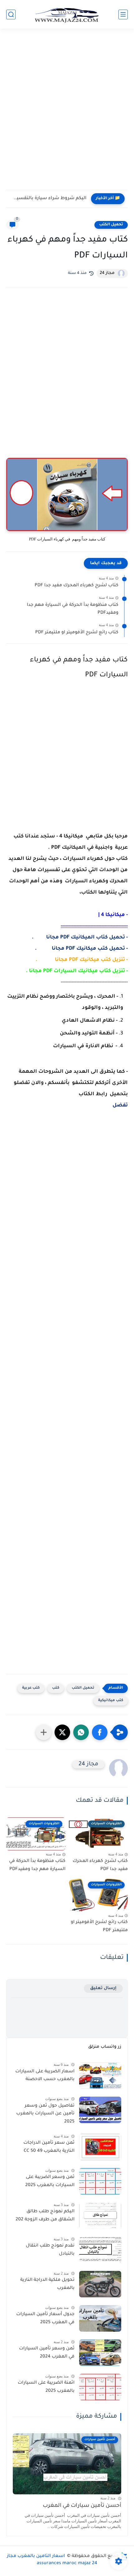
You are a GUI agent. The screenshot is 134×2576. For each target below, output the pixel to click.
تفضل (120, 1106)
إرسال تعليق (103, 1988)
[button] (100, 1732)
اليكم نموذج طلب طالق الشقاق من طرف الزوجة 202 (45, 2216)
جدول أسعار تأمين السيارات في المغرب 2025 (45, 2319)
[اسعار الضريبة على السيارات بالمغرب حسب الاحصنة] (100, 2076)
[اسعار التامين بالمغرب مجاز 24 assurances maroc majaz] (67, 14)
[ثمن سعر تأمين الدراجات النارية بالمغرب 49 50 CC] (100, 2147)
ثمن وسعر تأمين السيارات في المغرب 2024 (47, 2353)
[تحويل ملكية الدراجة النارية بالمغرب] (100, 2284)
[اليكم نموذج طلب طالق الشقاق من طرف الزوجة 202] (100, 2216)
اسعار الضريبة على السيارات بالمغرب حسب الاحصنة (45, 2076)
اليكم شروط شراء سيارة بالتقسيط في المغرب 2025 (48, 199)
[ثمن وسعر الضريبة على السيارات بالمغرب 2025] (100, 2181)
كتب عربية (31, 1688)
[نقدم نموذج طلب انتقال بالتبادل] (100, 2250)
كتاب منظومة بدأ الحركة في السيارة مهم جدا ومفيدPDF (73, 609)
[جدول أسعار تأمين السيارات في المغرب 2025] (100, 2318)
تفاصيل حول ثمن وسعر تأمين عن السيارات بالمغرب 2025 (45, 2114)
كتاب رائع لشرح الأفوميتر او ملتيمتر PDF (77, 633)
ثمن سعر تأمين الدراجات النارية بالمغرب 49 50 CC (49, 2147)
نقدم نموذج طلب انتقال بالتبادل (50, 2250)
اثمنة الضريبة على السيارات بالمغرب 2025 (46, 2387)
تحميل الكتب (111, 225)
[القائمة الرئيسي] (123, 14)
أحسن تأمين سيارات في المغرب (82, 2506)
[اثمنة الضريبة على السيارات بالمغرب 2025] (100, 2387)
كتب (56, 1688)
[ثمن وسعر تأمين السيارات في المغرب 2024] (100, 2353)
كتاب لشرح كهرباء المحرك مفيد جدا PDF (77, 586)
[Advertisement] (67, 108)
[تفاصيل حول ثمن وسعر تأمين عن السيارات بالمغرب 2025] (100, 2110)
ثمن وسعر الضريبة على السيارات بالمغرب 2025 (50, 2181)
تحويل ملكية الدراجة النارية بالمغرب (47, 2284)
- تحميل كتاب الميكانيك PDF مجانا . (80, 938)
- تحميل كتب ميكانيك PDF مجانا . (81, 949)
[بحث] (11, 14)
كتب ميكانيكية (111, 1701)
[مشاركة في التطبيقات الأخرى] (44, 1732)
